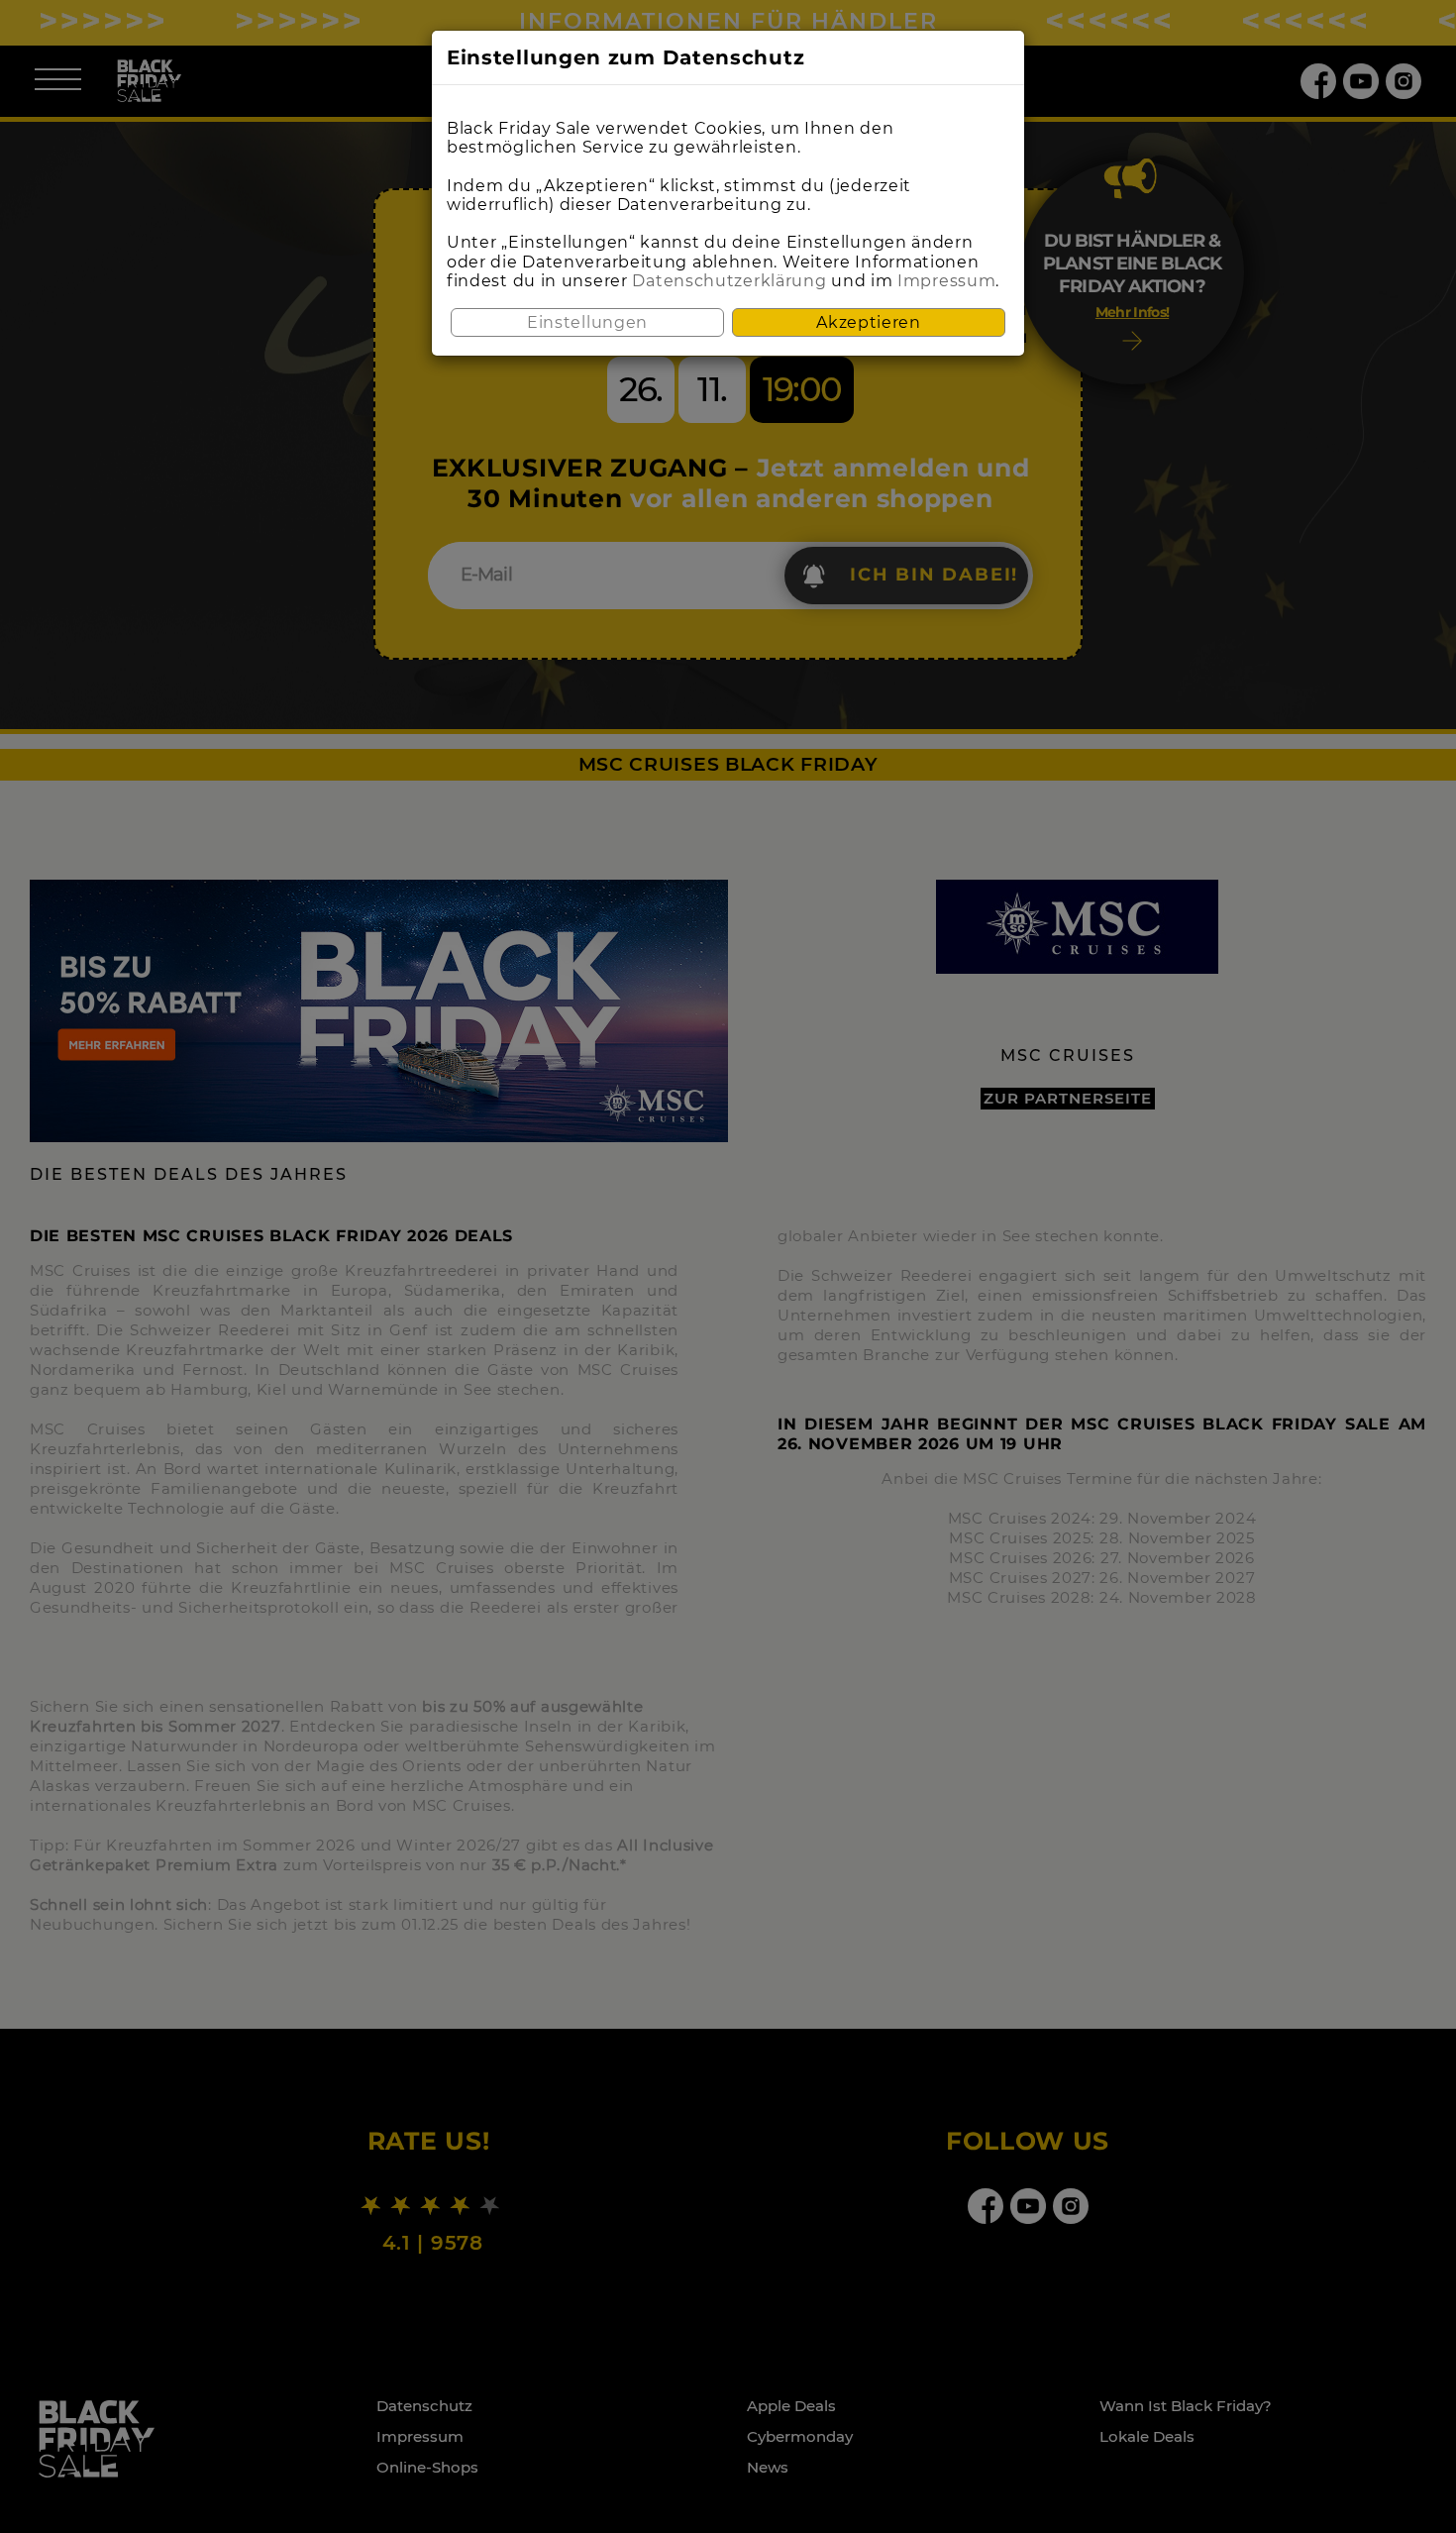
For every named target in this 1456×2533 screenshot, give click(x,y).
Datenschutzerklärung (729, 281)
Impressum (946, 281)
